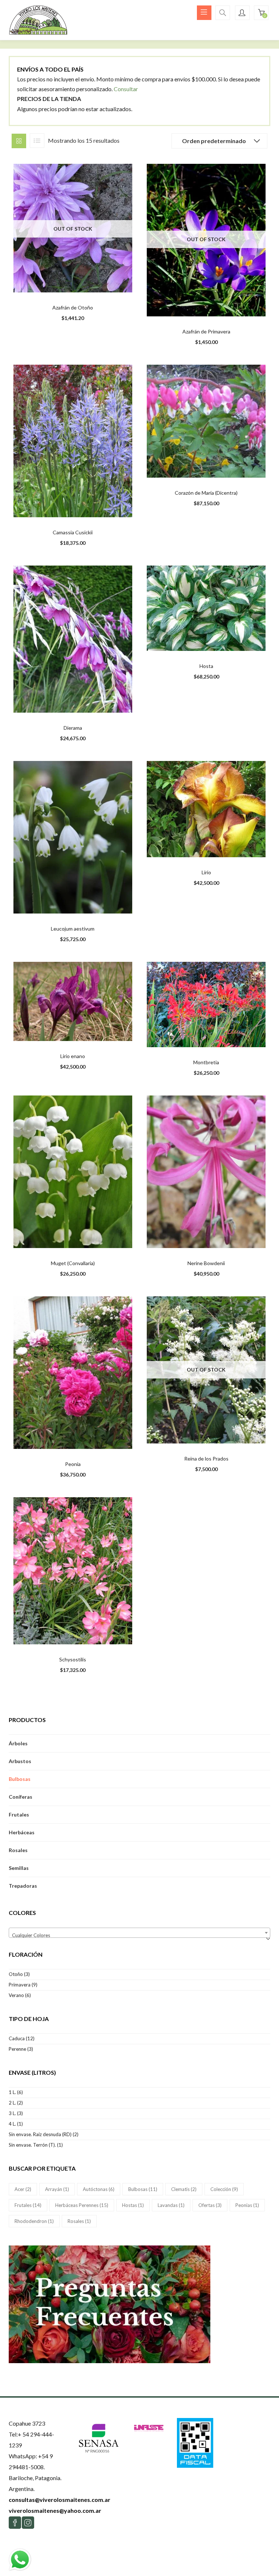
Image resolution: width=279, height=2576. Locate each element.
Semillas (19, 1868)
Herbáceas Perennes (82, 2205)
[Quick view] (60, 284)
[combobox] (139, 1933)
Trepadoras (23, 1886)
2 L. (12, 2103)
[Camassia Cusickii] (73, 440)
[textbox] (139, 1935)
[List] (37, 141)
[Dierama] (73, 638)
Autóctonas (99, 2189)
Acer (23, 2189)
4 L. (12, 2124)
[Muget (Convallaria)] (73, 1171)
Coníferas (21, 1797)
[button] (261, 13)
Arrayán (57, 2189)
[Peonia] (73, 1372)
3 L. (12, 2113)
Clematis (184, 2189)
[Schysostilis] (73, 1570)
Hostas (133, 2205)
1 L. (12, 2092)
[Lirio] (206, 808)
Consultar (126, 89)
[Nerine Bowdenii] (206, 1171)
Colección (224, 2189)
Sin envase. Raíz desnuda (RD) (40, 2134)
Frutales (19, 1814)
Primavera (20, 1985)
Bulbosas (20, 1779)
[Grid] (19, 141)
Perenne (17, 2049)
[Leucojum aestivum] (73, 837)
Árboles (18, 1743)
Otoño (16, 1974)
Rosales (18, 1850)
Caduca (17, 2038)
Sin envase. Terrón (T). (32, 2145)
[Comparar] (74, 284)
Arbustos (20, 1761)
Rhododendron (34, 2221)
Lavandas (171, 2205)
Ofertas (210, 2205)
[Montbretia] (206, 1004)
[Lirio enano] (73, 1001)
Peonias (247, 2205)
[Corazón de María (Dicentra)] (206, 420)
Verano (16, 1995)
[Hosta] (206, 607)
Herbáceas (22, 1832)
